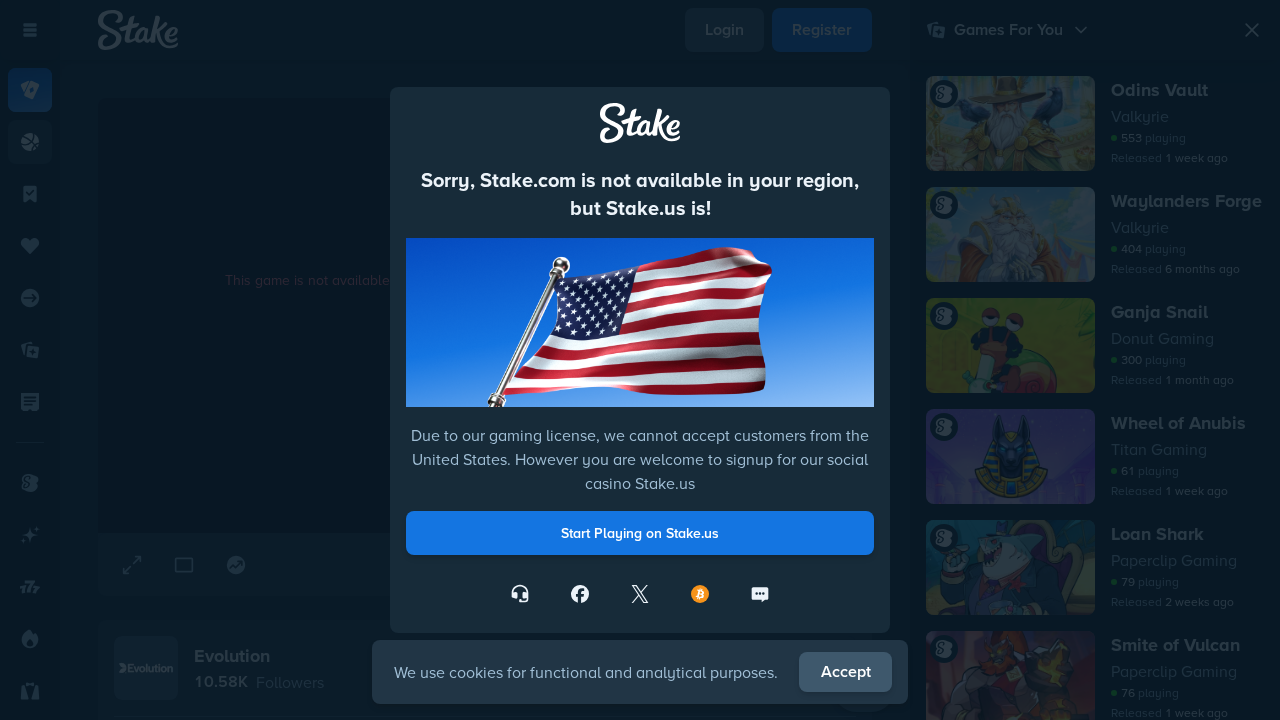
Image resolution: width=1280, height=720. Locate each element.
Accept (846, 671)
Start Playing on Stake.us (640, 533)
